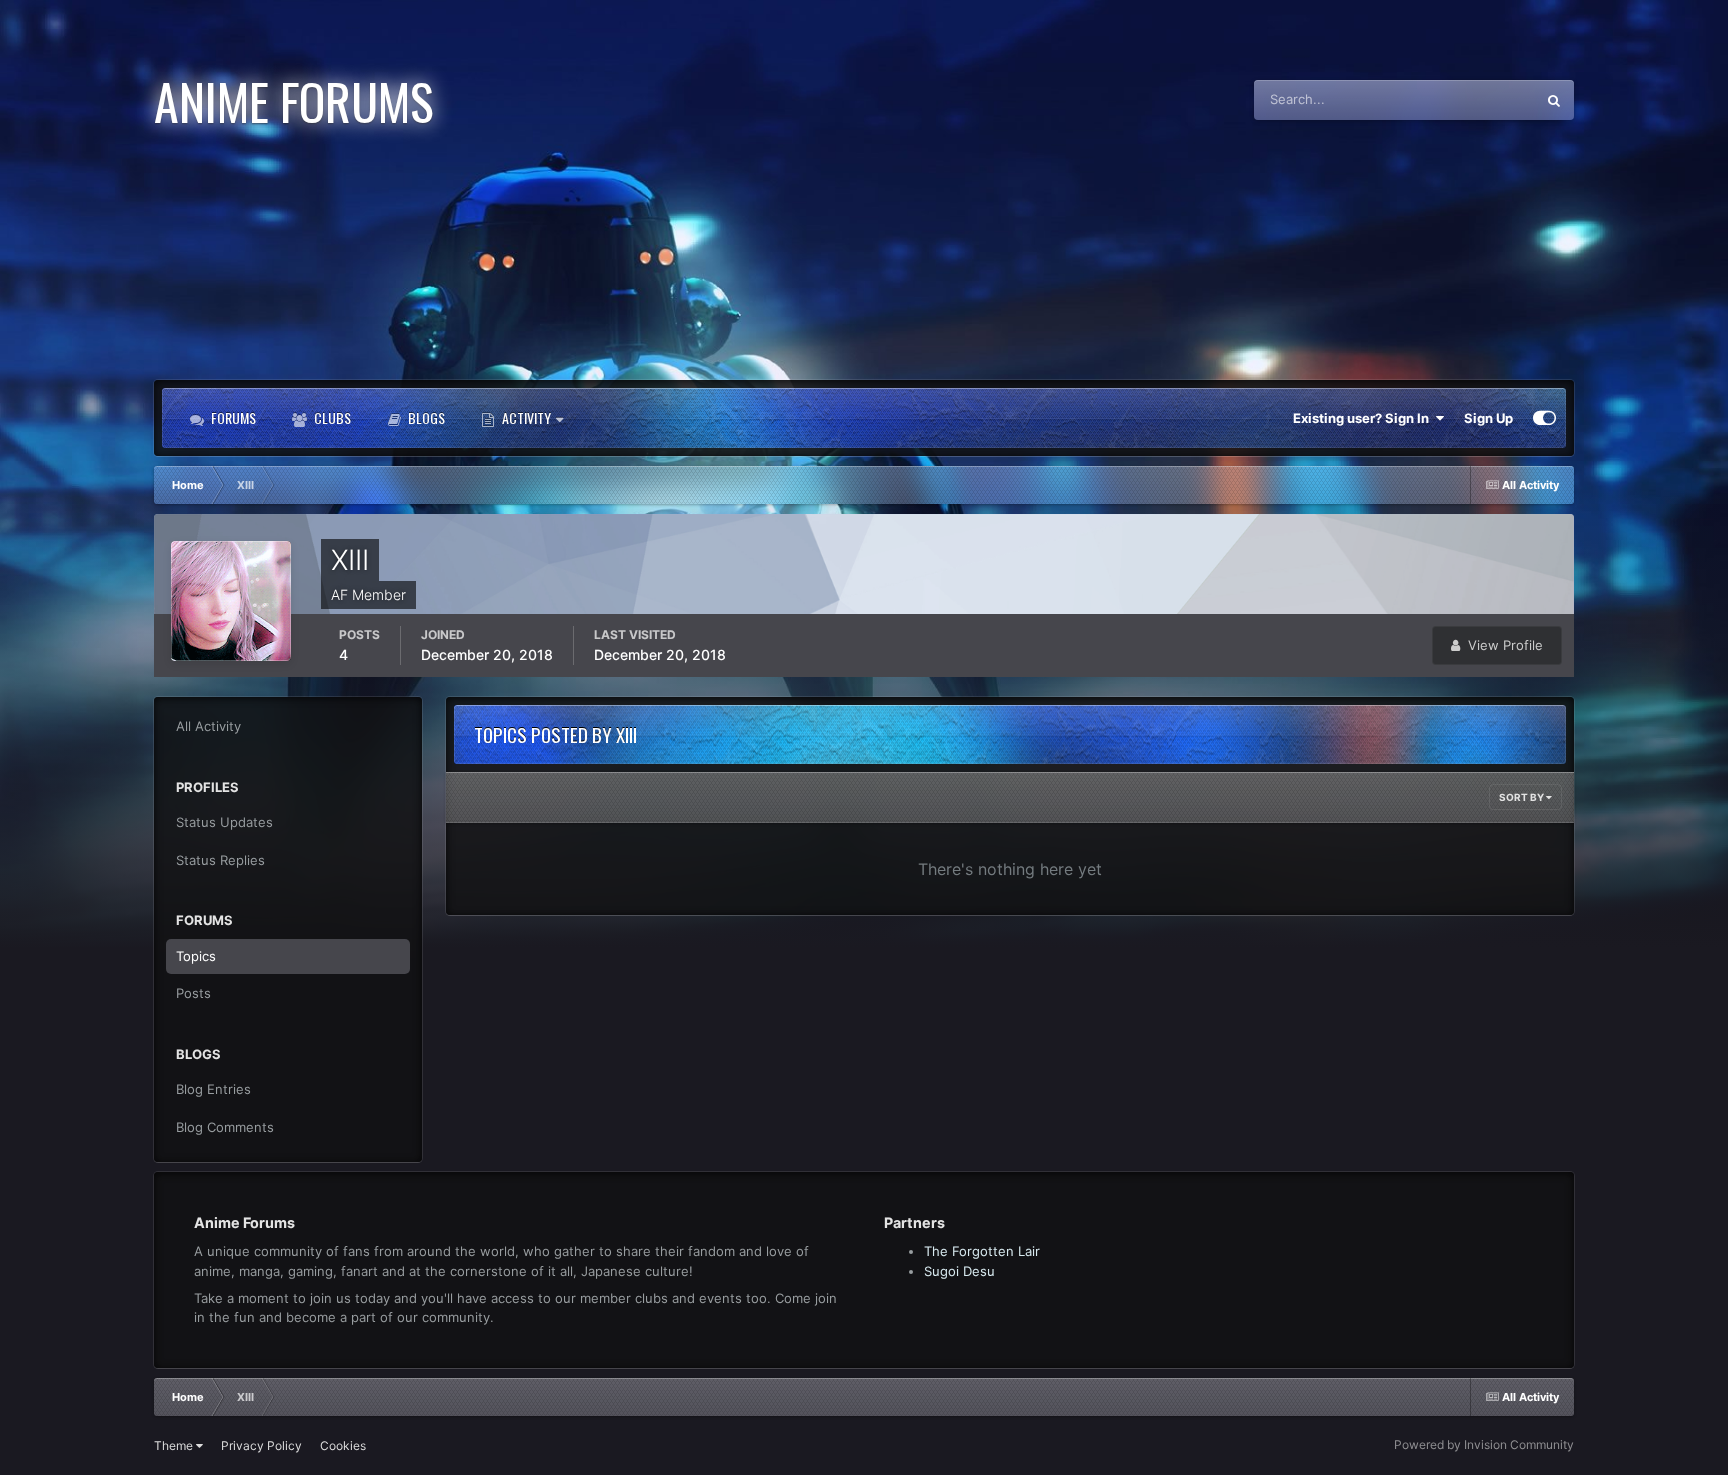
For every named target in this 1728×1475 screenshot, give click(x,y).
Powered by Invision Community (1484, 1444)
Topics (196, 956)
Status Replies (220, 860)
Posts (193, 993)
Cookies (343, 1445)
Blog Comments (225, 1127)
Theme (175, 1445)
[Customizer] (1544, 418)
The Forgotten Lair (982, 1251)
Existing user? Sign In (1364, 418)
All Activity (208, 726)
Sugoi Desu (959, 1271)
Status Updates (1464, 99)
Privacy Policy (261, 1445)
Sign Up (1488, 418)
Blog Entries (213, 1089)
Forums (232, 417)
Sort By (1522, 797)
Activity (526, 417)
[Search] (1554, 100)
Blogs (425, 417)
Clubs (331, 417)
